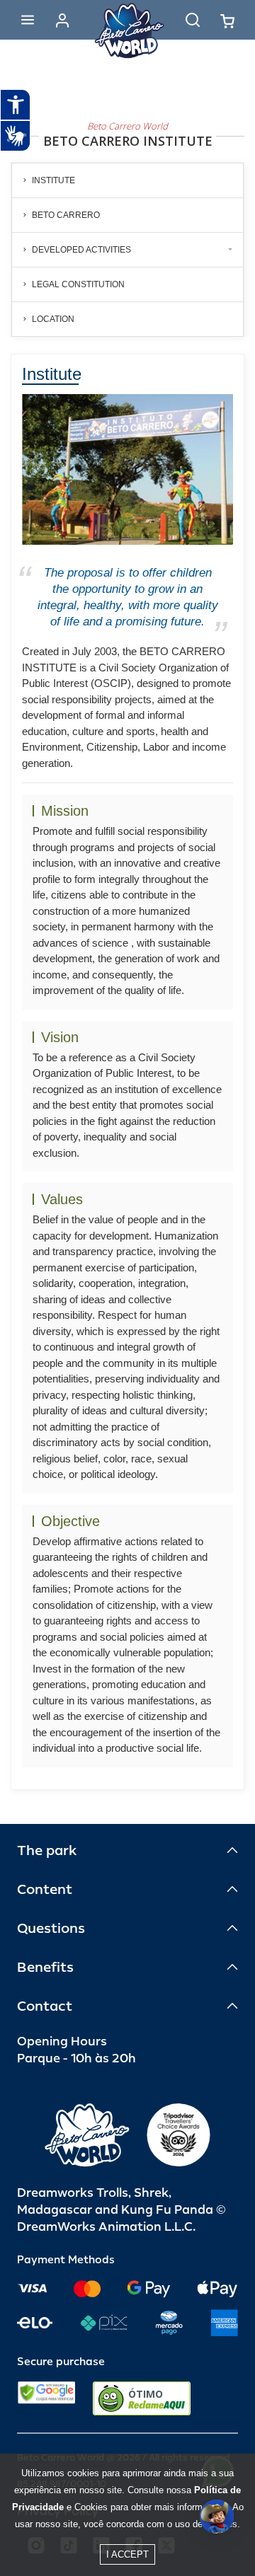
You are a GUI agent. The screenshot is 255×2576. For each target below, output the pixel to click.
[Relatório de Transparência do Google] (46, 2398)
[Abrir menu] (28, 20)
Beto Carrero (66, 215)
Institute (53, 180)
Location (53, 319)
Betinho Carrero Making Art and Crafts (130, 352)
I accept (127, 2554)
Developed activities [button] (81, 250)
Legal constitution (78, 284)
